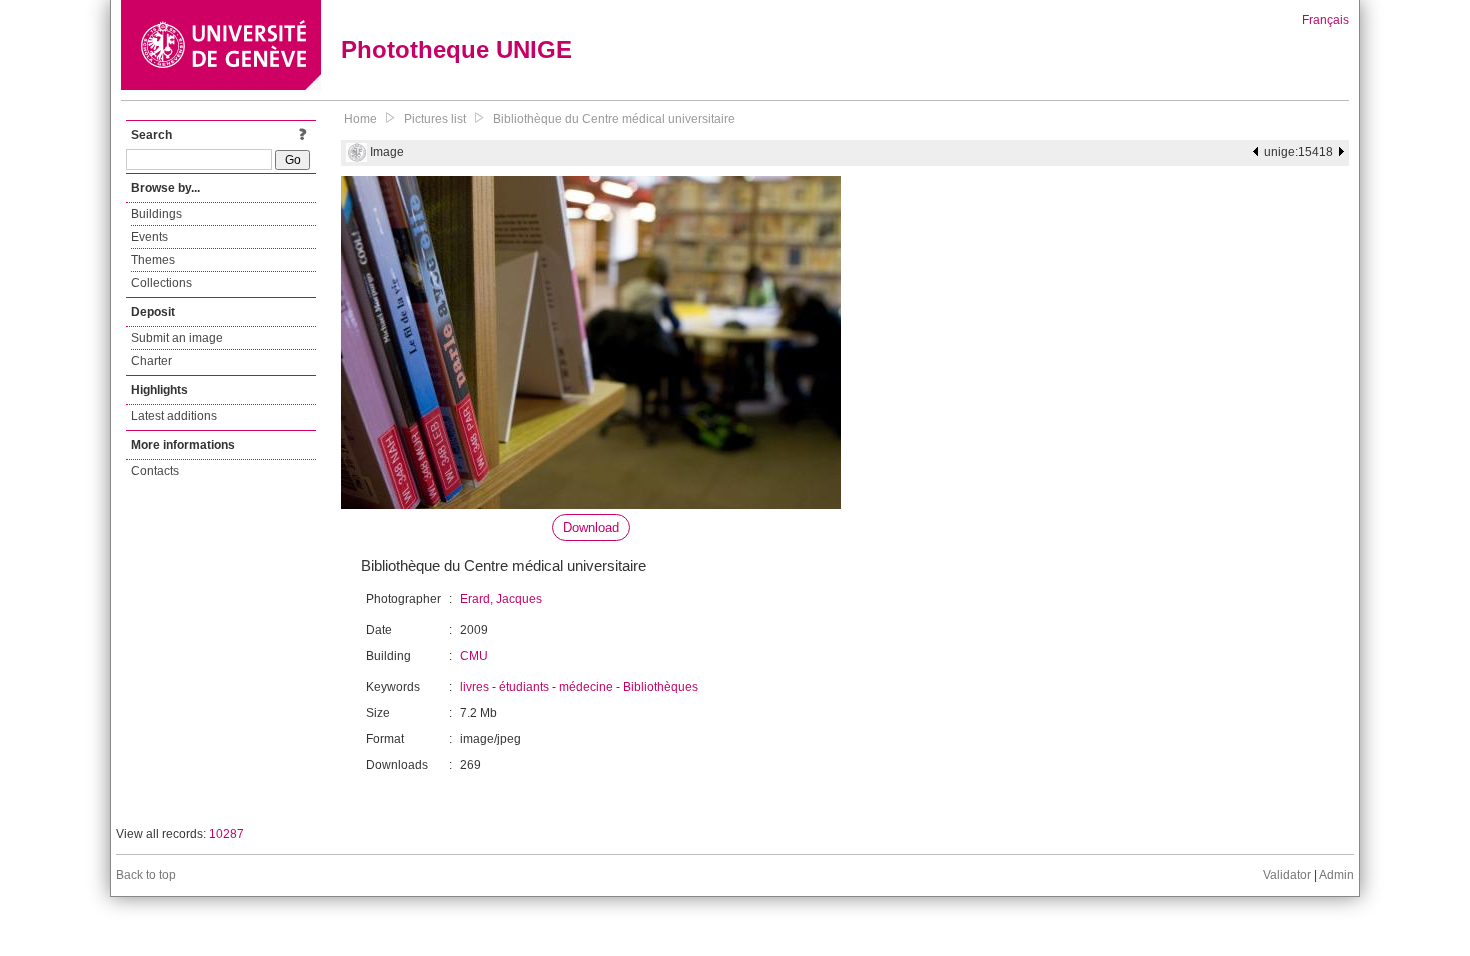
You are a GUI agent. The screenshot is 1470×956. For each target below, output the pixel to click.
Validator (1287, 875)
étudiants (524, 687)
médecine (586, 687)
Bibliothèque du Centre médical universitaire (614, 119)
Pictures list (435, 119)
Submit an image (177, 338)
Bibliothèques (660, 687)
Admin (1336, 875)
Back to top (146, 875)
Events (149, 237)
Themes (153, 260)
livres (474, 687)
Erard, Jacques (501, 599)
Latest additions (174, 416)
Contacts (155, 471)
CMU (474, 656)
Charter (151, 361)
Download (591, 527)
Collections (161, 283)
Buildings (156, 214)
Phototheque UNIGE (456, 49)
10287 (226, 834)
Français (1325, 20)
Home (360, 119)
